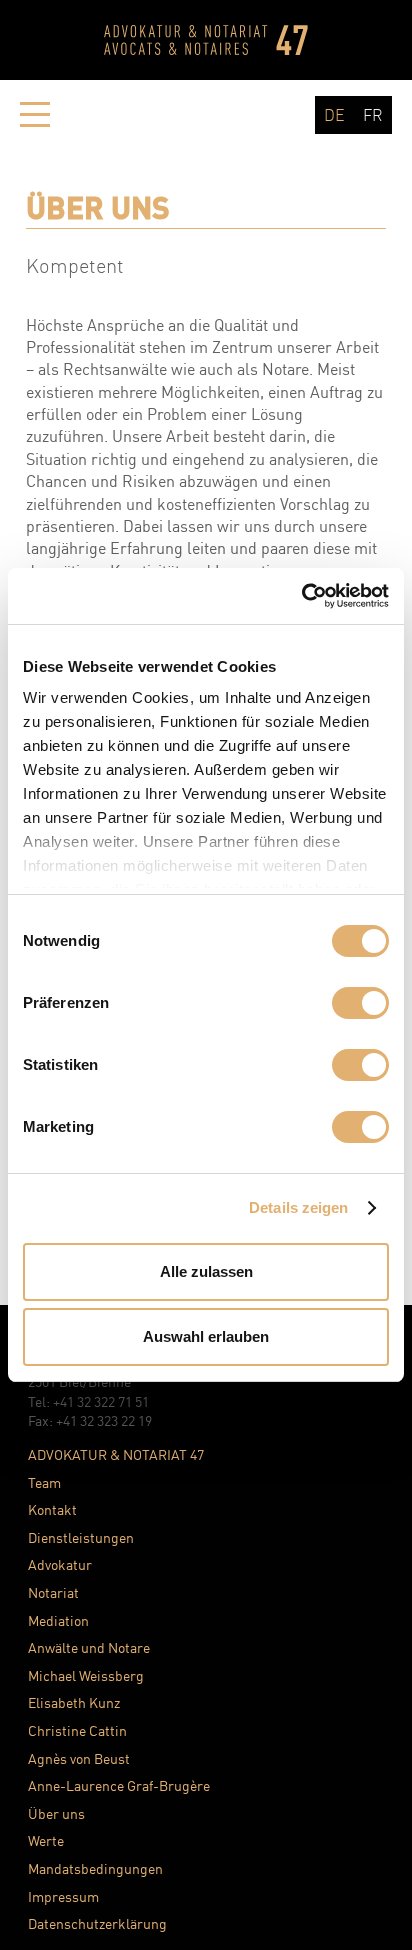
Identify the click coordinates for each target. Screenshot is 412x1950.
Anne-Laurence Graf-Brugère (119, 1785)
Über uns (56, 1813)
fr (373, 115)
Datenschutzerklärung (97, 1923)
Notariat (53, 1592)
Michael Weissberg (86, 1675)
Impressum (63, 1896)
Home (206, 40)
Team (44, 1482)
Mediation (58, 1620)
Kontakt (52, 1509)
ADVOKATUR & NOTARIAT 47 (116, 1454)
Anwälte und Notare (89, 1647)
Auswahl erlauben (206, 1336)
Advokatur (60, 1564)
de (334, 115)
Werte (46, 1840)
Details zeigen (298, 1207)
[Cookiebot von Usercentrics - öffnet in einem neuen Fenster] (301, 596)
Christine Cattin (77, 1730)
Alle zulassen (206, 1271)
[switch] (360, 1003)
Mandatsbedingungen (95, 1868)
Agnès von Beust (79, 1758)
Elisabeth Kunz (74, 1702)
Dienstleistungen (81, 1537)
